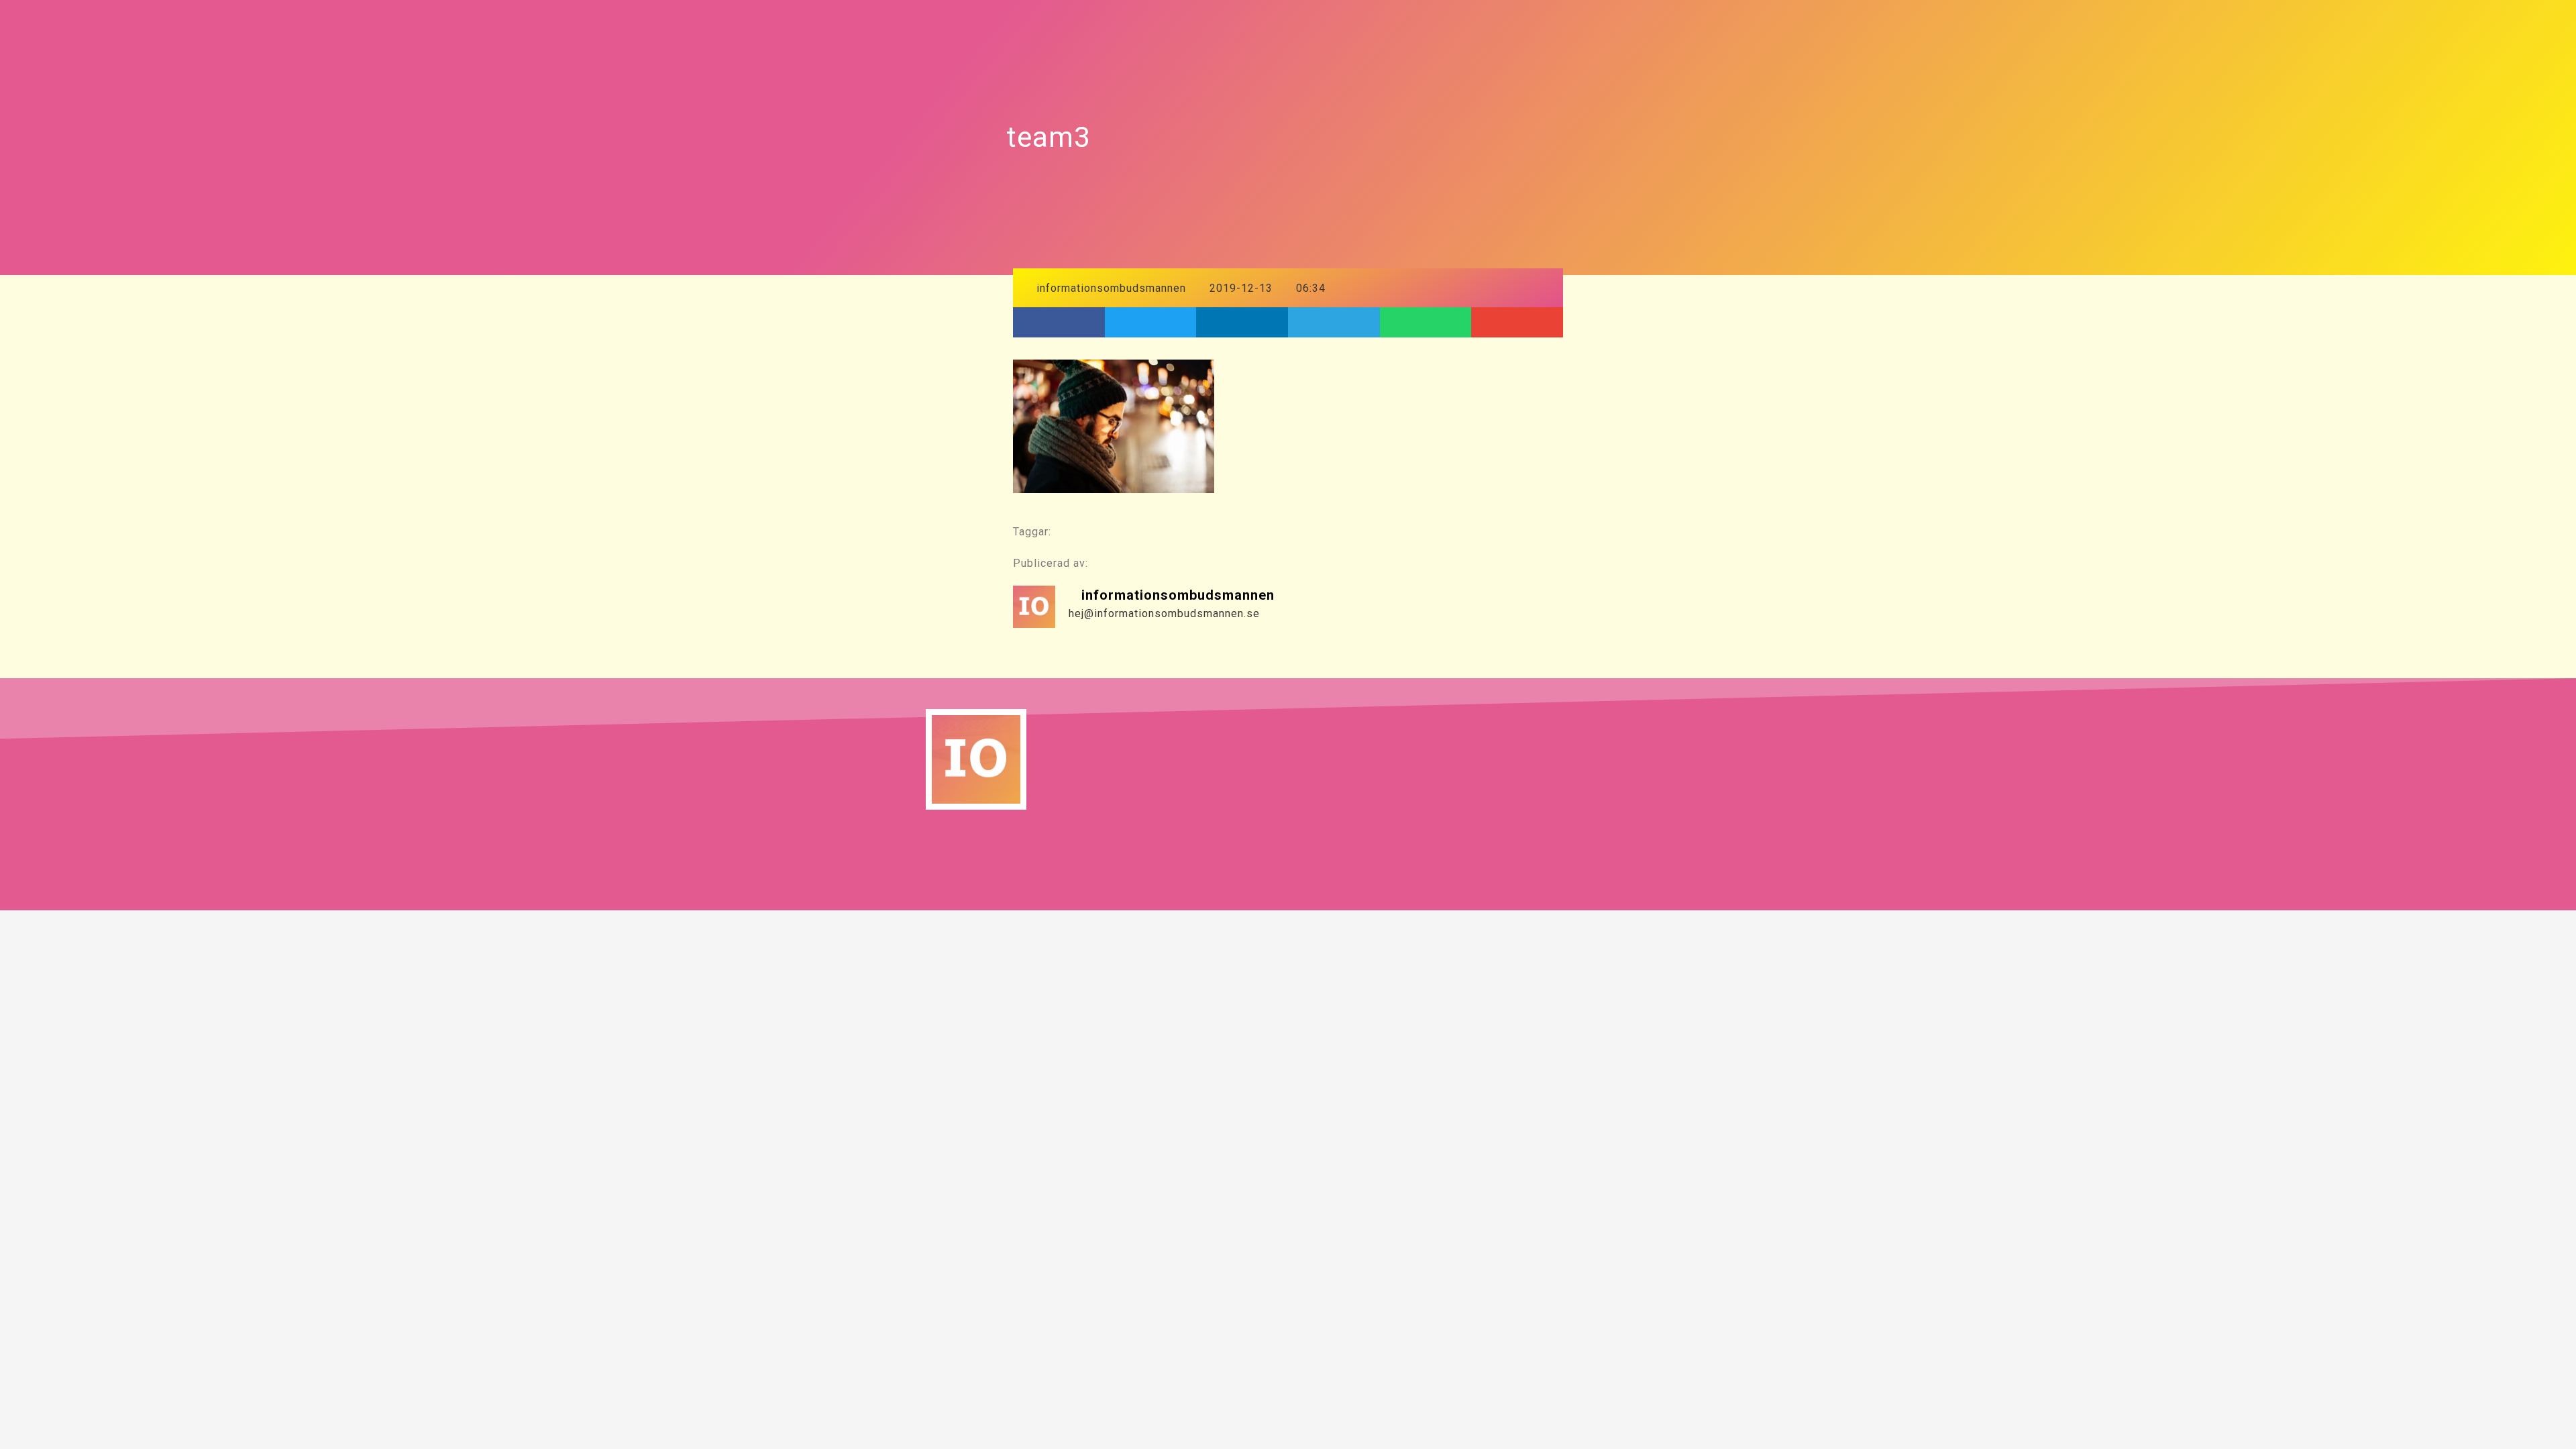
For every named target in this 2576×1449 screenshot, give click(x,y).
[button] (1059, 322)
